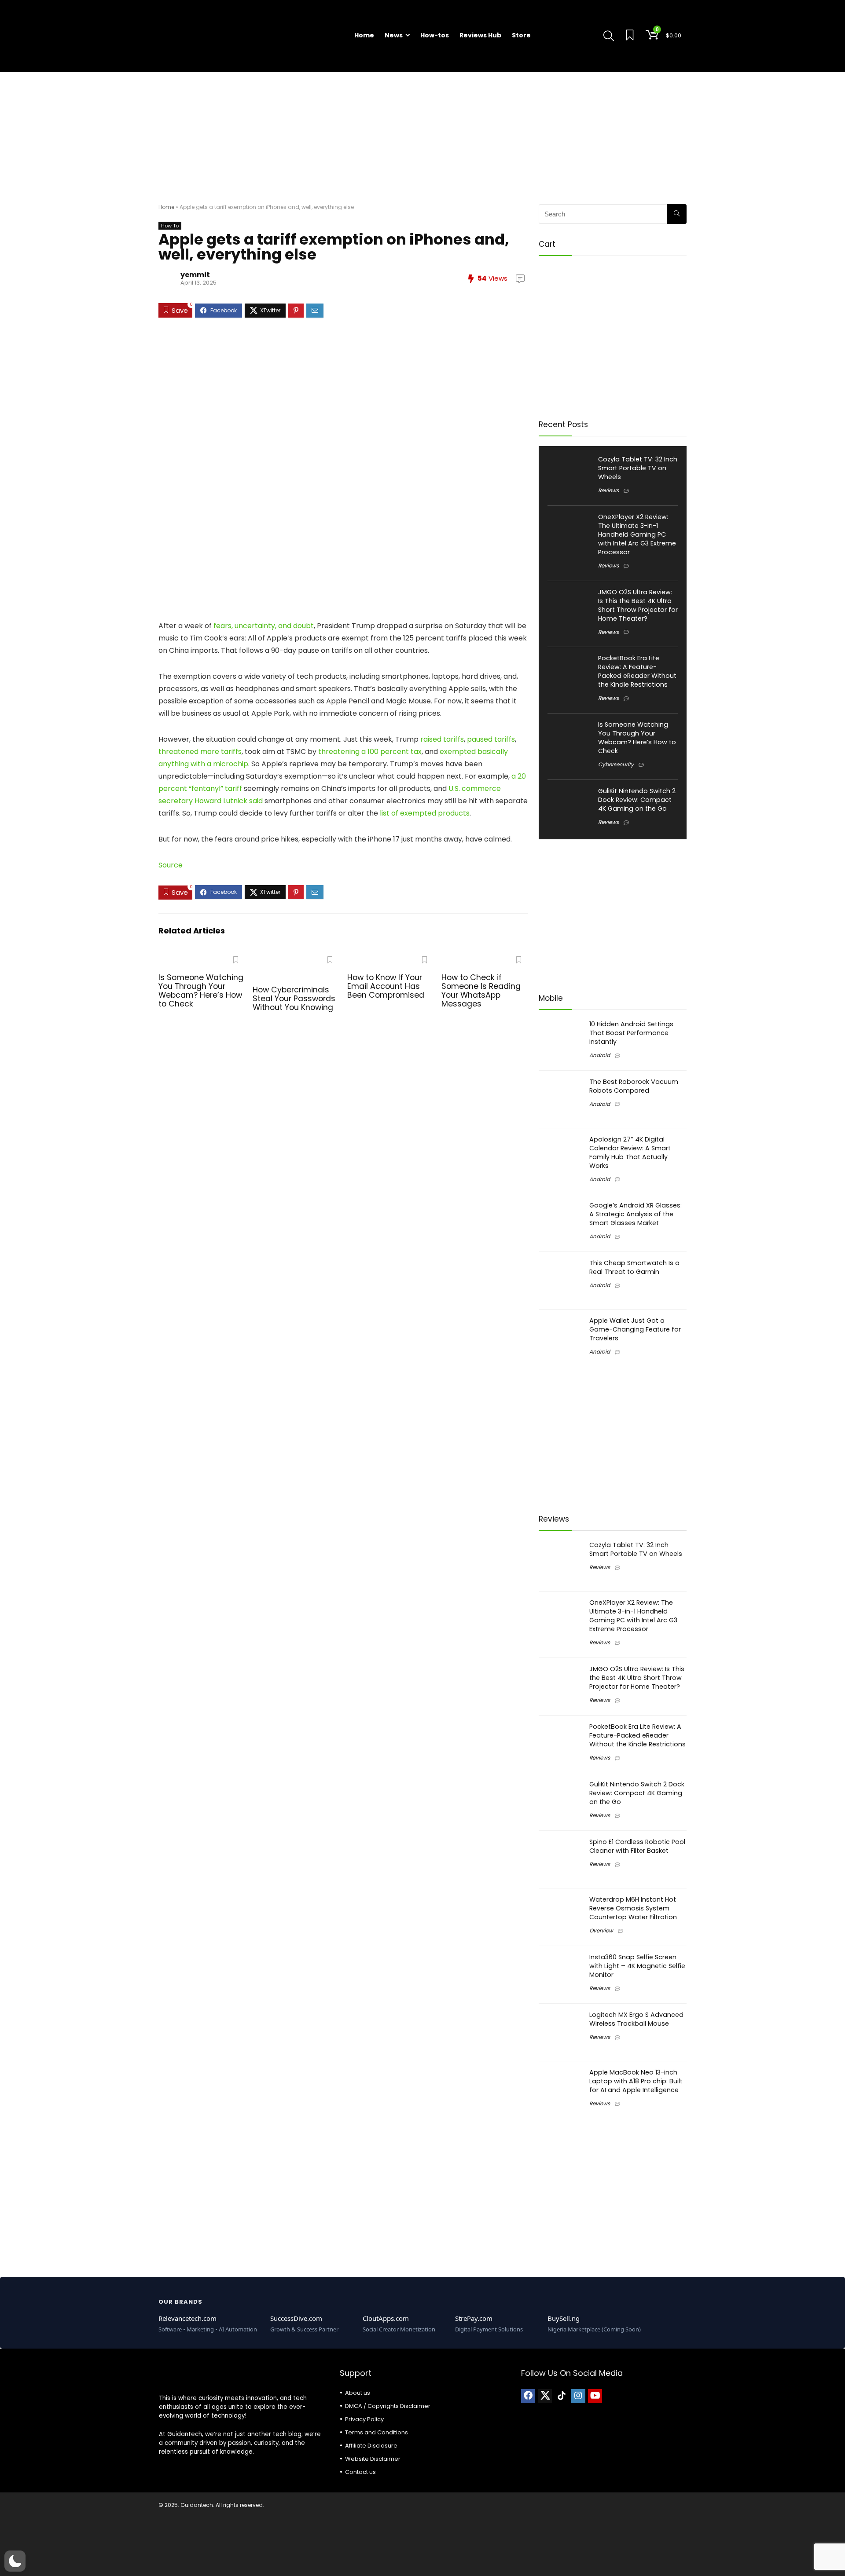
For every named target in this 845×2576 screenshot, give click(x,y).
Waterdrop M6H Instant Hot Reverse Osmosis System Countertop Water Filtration (633, 1908)
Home (364, 35)
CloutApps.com (386, 2318)
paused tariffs (491, 739)
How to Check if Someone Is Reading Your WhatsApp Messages (481, 991)
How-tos (435, 35)
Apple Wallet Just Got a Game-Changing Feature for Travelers (635, 1329)
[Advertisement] (422, 134)
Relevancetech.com (187, 2318)
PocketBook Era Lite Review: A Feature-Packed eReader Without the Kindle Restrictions (637, 671)
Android (600, 1055)
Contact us (360, 2472)
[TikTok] (562, 2396)
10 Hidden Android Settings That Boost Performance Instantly (631, 1033)
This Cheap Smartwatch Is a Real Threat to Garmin (634, 1267)
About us (358, 2393)
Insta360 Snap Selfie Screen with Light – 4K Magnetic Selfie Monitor (637, 1966)
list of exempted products (425, 813)
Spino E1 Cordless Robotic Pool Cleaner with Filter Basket (637, 1846)
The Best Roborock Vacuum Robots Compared (634, 1086)
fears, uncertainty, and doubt (264, 626)
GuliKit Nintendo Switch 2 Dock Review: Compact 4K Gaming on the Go (637, 800)
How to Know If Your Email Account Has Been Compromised (386, 986)
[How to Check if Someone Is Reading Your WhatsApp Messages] (485, 958)
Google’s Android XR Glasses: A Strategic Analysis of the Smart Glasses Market (636, 1214)
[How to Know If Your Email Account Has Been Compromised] (391, 958)
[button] (15, 2561)
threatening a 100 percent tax (370, 752)
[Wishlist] (630, 36)
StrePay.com (474, 2318)
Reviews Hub (480, 35)
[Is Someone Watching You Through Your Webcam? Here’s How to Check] (202, 958)
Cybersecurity (616, 764)
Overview (601, 1930)
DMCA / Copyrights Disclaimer (388, 2406)
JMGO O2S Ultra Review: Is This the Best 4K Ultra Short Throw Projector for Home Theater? (638, 605)
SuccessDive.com (296, 2318)
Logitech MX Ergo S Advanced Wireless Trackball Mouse (636, 2019)
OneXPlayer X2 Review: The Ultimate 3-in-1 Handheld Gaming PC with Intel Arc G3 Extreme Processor (637, 534)
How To (170, 226)
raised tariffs (442, 739)
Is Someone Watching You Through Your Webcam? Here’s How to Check (201, 991)
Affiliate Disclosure (371, 2446)
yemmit (195, 275)
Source (171, 865)
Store (521, 35)
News (394, 35)
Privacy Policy (364, 2419)
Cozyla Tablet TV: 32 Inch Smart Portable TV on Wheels (638, 468)
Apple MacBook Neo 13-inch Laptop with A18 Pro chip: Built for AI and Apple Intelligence (636, 2081)
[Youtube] (595, 2396)
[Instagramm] (578, 2396)
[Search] (677, 214)
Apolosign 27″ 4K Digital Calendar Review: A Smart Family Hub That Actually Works (630, 1153)
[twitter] (545, 2396)
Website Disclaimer (373, 2459)
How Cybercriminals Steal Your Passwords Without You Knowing (294, 999)
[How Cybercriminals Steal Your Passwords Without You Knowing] (296, 958)
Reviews (608, 490)
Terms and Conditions (377, 2432)
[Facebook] (528, 2396)
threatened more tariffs (200, 752)
